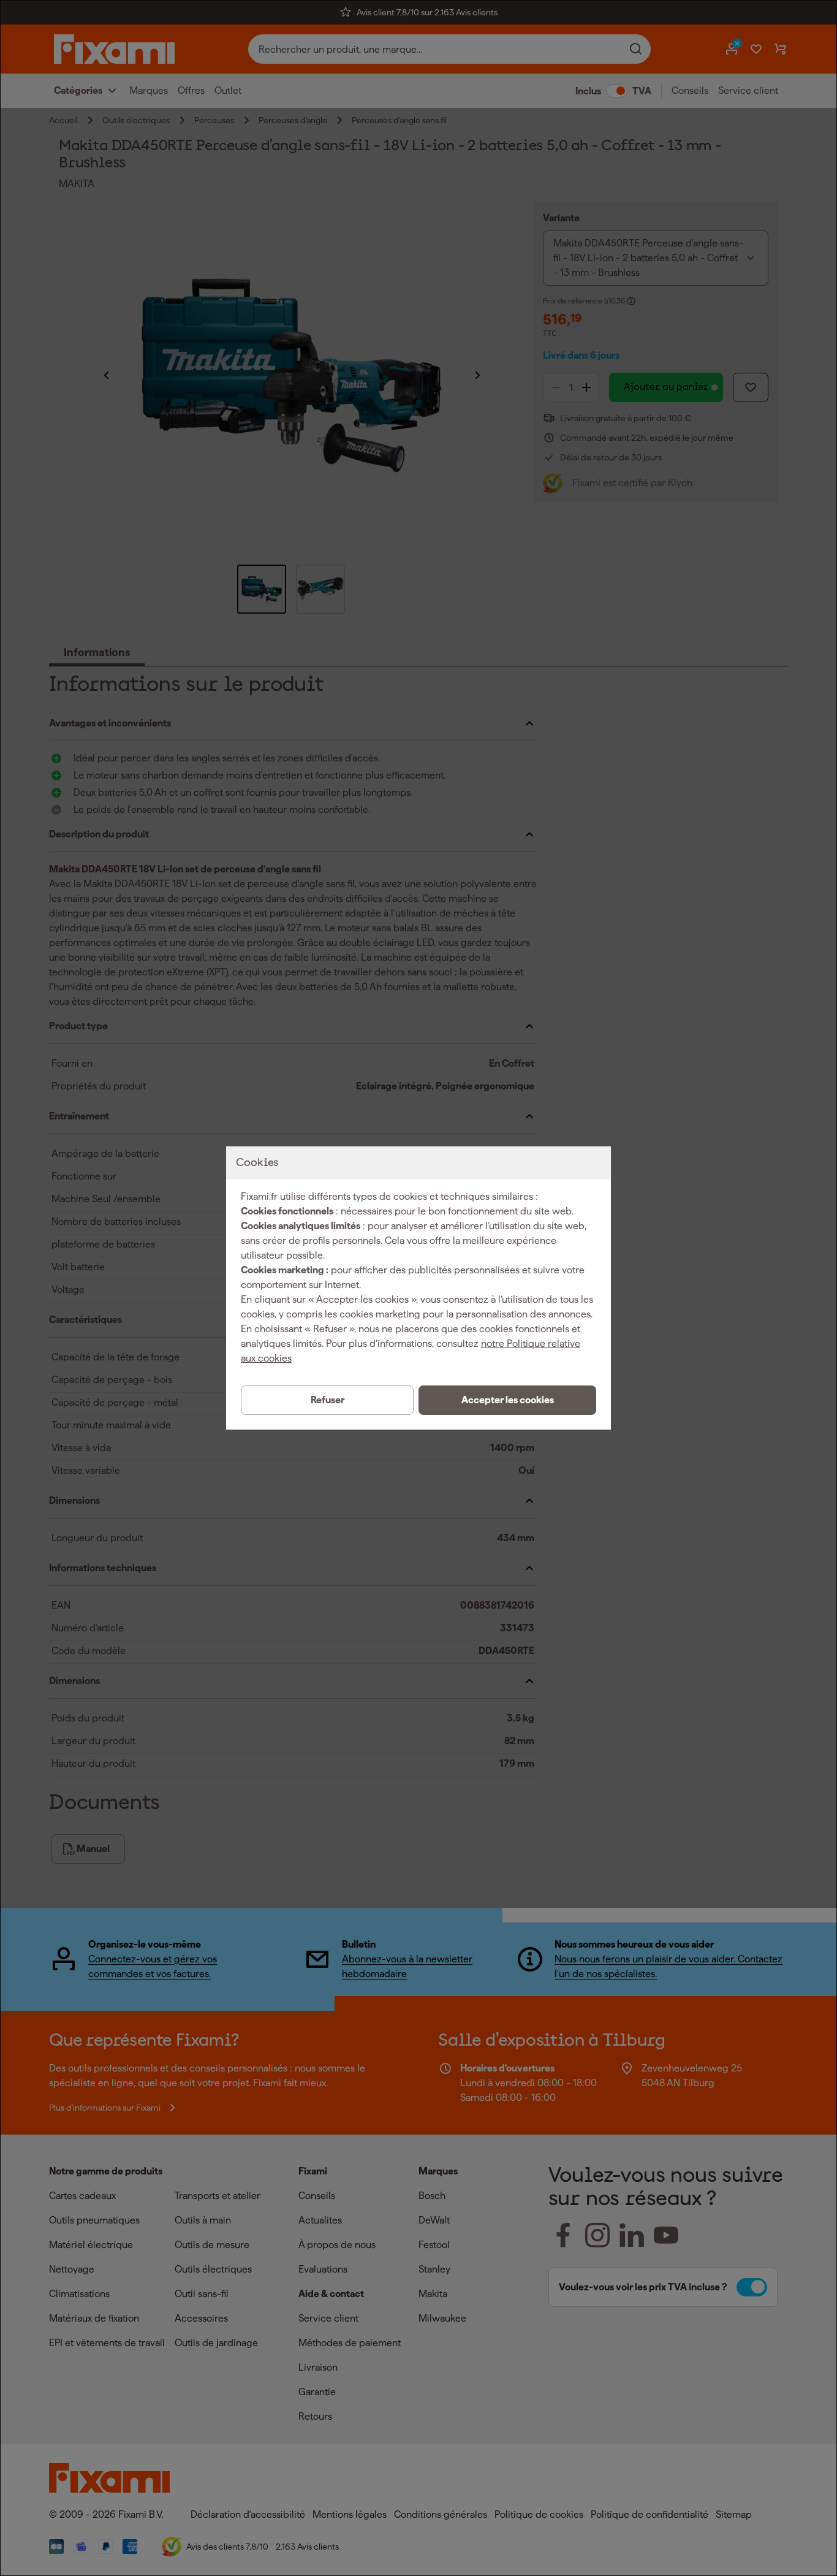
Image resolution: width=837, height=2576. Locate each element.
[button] (507, 1400)
